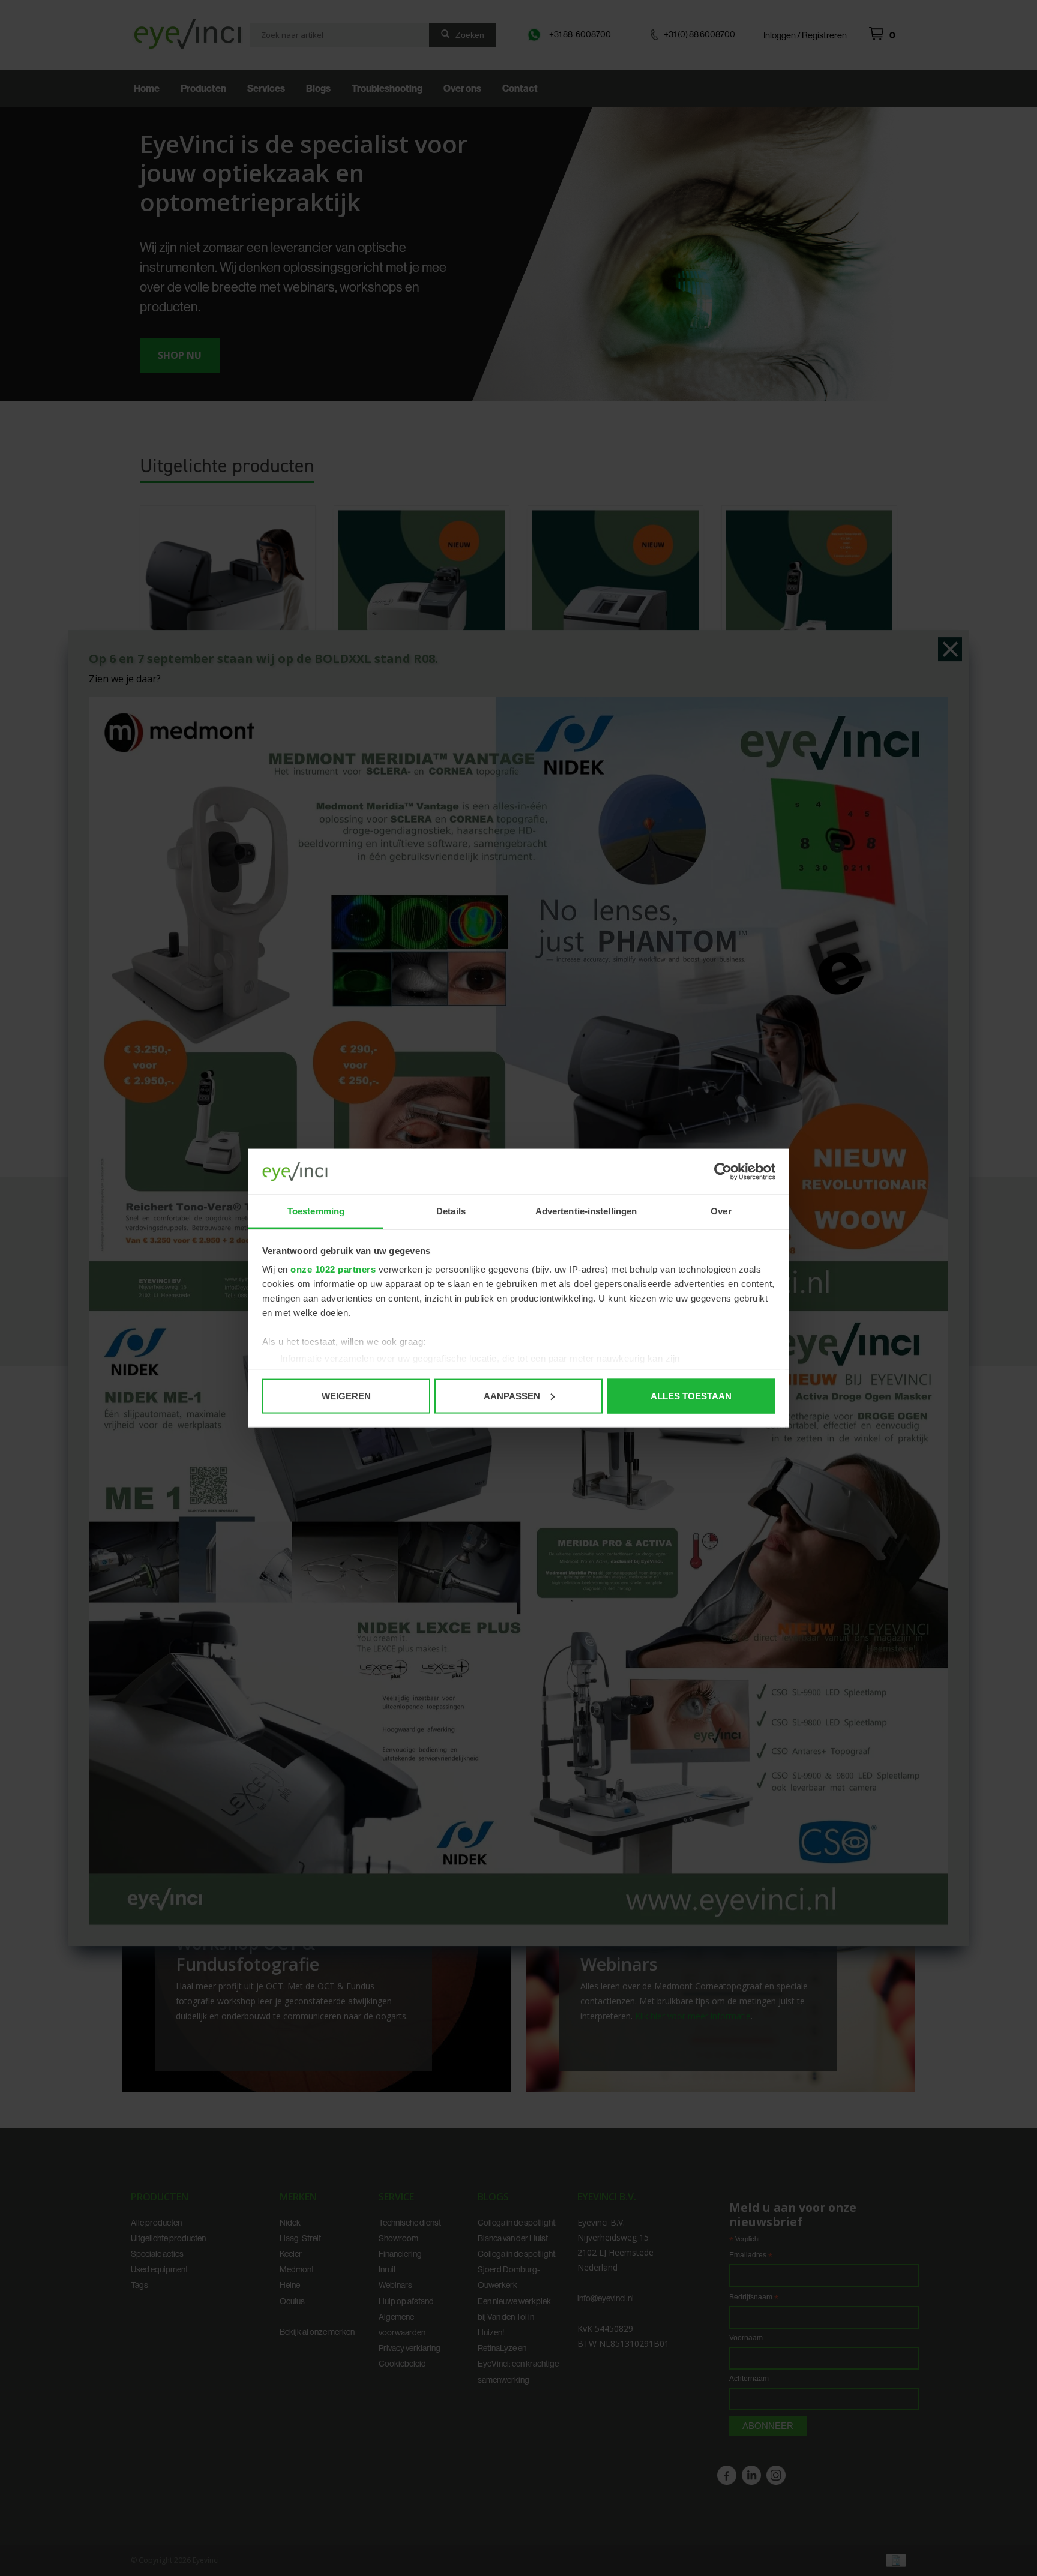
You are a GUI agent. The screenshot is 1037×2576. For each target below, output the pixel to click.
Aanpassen (512, 1395)
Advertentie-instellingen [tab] (586, 1211)
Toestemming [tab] (316, 1211)
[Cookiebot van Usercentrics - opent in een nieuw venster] (723, 1172)
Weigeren (346, 1395)
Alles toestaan (691, 1395)
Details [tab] (451, 1211)
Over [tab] (721, 1211)
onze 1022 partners (333, 1269)
